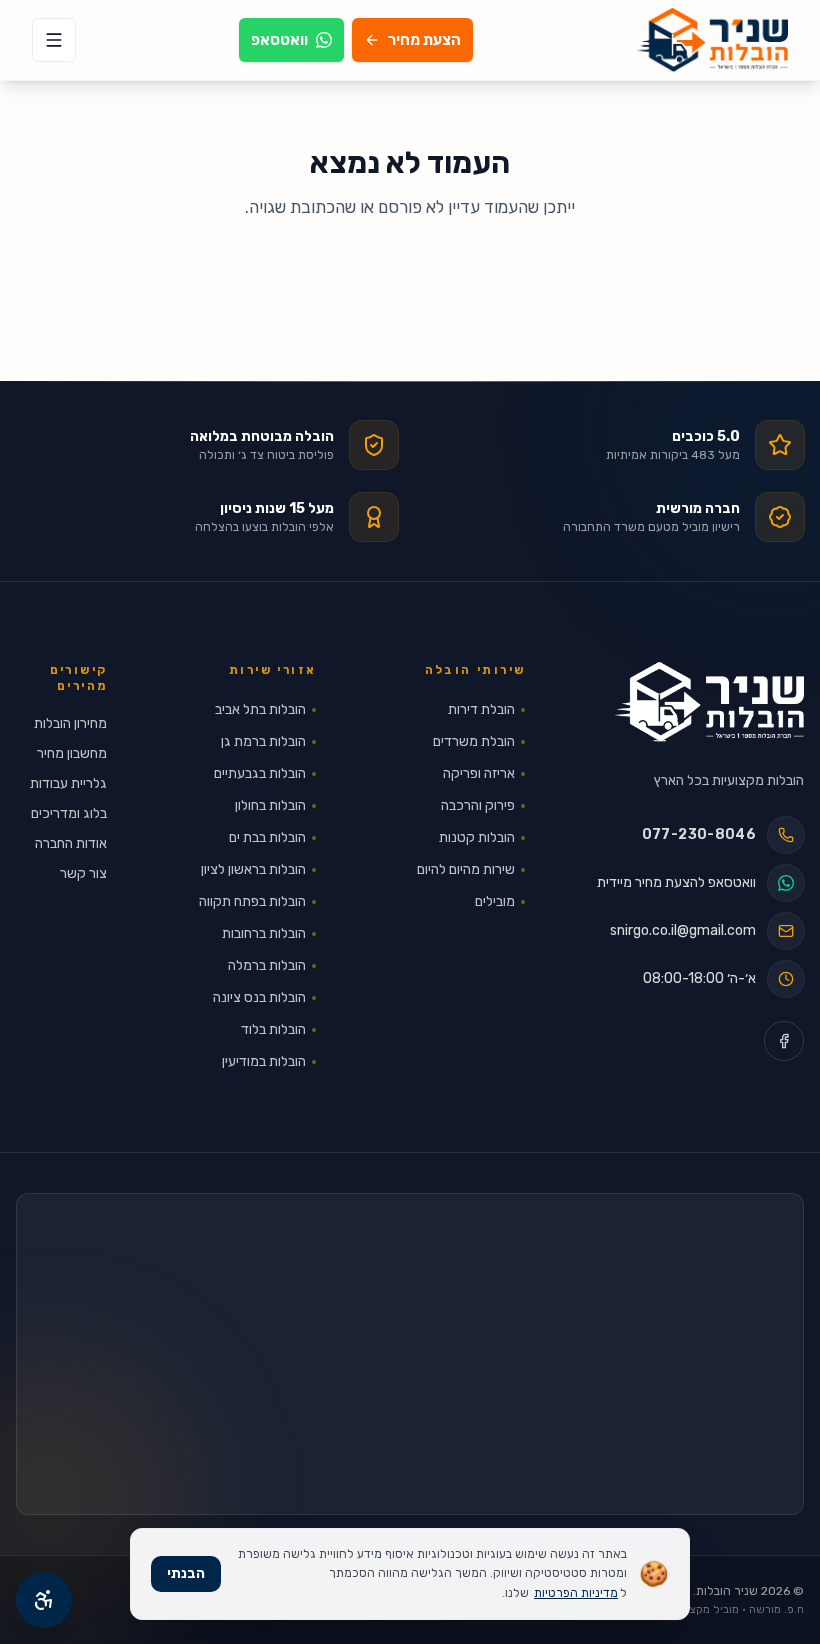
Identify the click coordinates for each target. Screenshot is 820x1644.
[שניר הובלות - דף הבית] (709, 702)
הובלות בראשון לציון (253, 869)
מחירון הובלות (70, 723)
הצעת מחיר (424, 40)
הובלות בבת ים (267, 837)
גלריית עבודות (68, 783)
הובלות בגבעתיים (260, 773)
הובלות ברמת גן (263, 741)
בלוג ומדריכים (69, 813)
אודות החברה (71, 843)
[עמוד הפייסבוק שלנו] (784, 1041)
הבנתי (186, 1573)
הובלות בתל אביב (260, 709)
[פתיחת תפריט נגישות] (44, 1600)
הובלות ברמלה (267, 965)
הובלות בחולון (270, 805)
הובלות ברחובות (264, 933)
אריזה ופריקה (479, 773)
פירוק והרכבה (478, 805)
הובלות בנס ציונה (259, 997)
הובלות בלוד (273, 1029)
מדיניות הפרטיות (576, 1593)
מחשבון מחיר (72, 753)
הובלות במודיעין (264, 1061)
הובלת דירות (481, 709)
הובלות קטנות (477, 837)
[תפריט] (54, 40)
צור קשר (83, 873)
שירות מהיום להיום (466, 869)
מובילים (495, 901)
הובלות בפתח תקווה (252, 901)
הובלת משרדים (474, 741)
